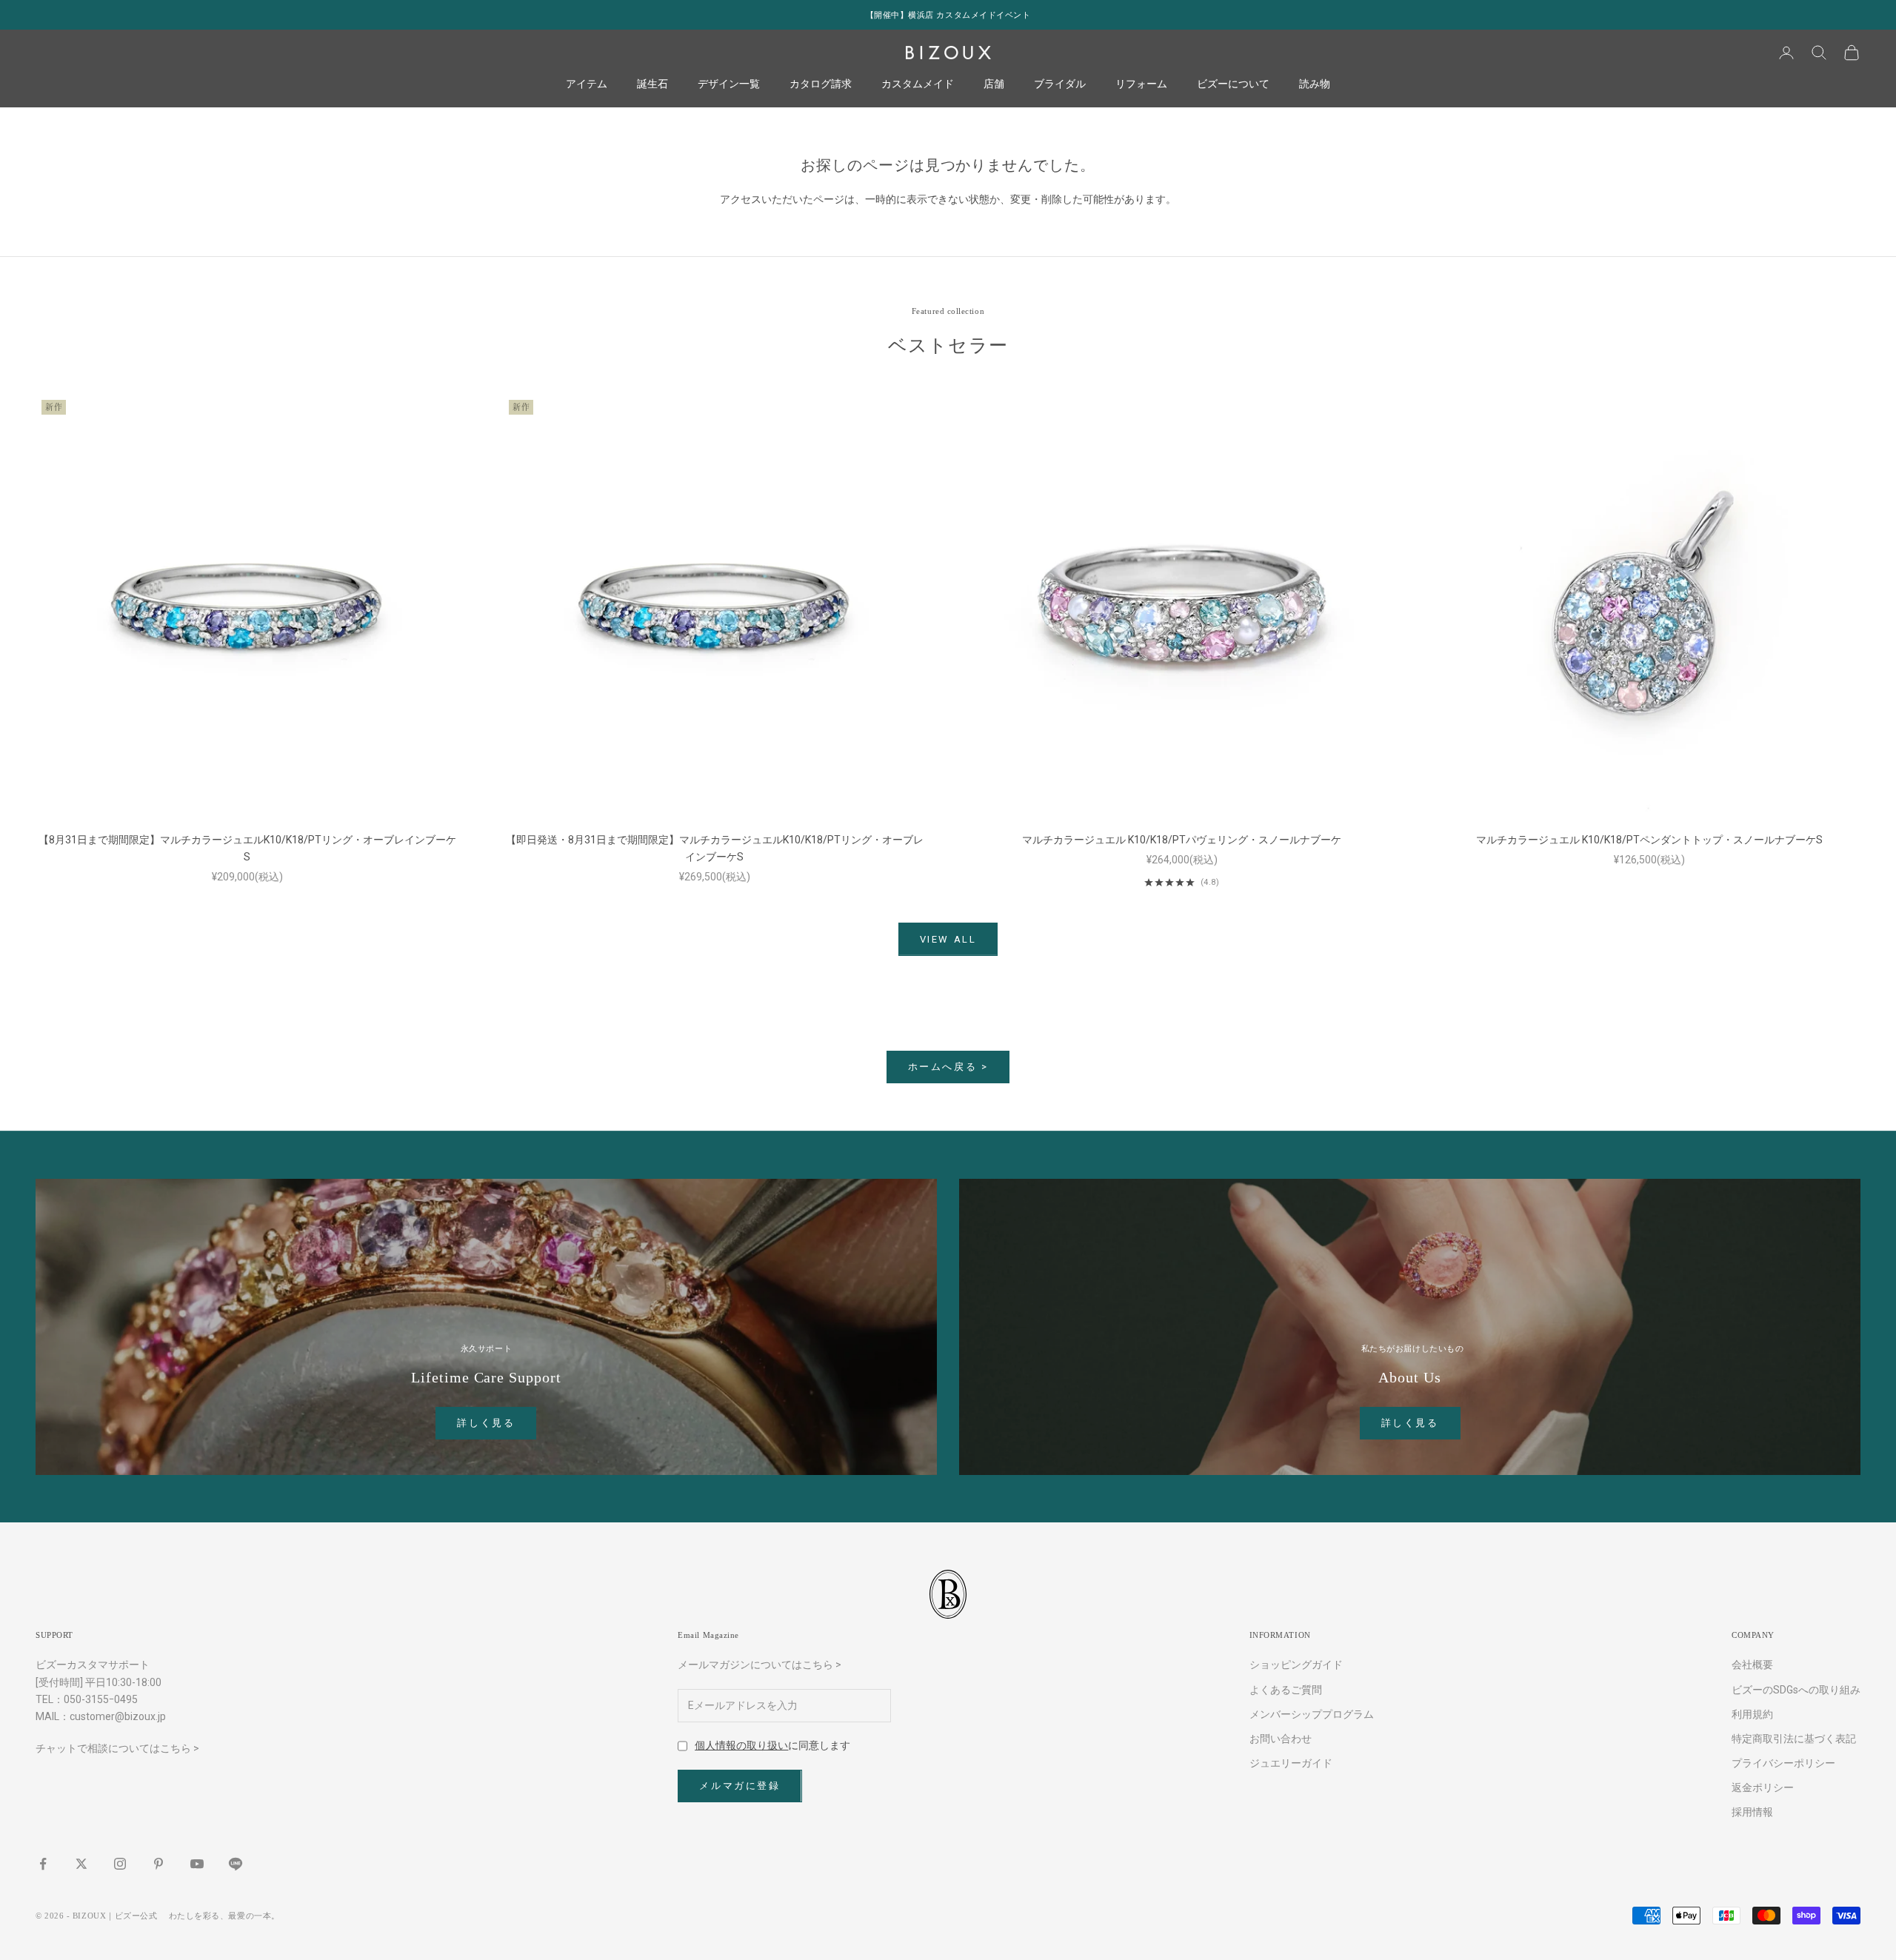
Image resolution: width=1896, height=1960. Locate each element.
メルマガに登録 (740, 1786)
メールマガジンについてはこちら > (760, 1665)
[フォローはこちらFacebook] (43, 1864)
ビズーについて (1233, 84)
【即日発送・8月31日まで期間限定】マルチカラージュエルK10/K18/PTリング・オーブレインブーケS (715, 848)
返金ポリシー (1763, 1787)
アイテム (587, 84)
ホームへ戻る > (948, 1067)
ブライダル (1060, 84)
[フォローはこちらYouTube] (197, 1864)
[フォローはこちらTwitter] (81, 1864)
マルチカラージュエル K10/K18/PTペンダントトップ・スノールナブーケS (1649, 840)
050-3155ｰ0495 (101, 1699)
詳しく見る (486, 1423)
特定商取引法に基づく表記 (1794, 1739)
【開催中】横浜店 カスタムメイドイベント (948, 15)
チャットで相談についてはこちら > (117, 1748)
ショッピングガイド (1296, 1665)
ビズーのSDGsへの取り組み (1796, 1690)
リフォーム (1141, 84)
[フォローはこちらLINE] (236, 1864)
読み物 (1315, 84)
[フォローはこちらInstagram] (120, 1864)
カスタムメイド (918, 84)
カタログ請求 (821, 84)
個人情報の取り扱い (741, 1745)
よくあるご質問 (1286, 1690)
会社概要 (1752, 1665)
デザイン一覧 (729, 84)
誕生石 (652, 84)
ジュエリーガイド (1291, 1763)
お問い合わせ (1281, 1739)
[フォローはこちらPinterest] (158, 1864)
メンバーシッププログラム (1312, 1714)
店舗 (994, 84)
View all (948, 939)
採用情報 (1752, 1812)
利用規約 (1752, 1714)
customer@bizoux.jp (118, 1716)
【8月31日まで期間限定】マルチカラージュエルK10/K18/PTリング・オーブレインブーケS (247, 848)
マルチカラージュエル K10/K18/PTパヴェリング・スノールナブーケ (1182, 840)
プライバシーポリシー (1783, 1763)
